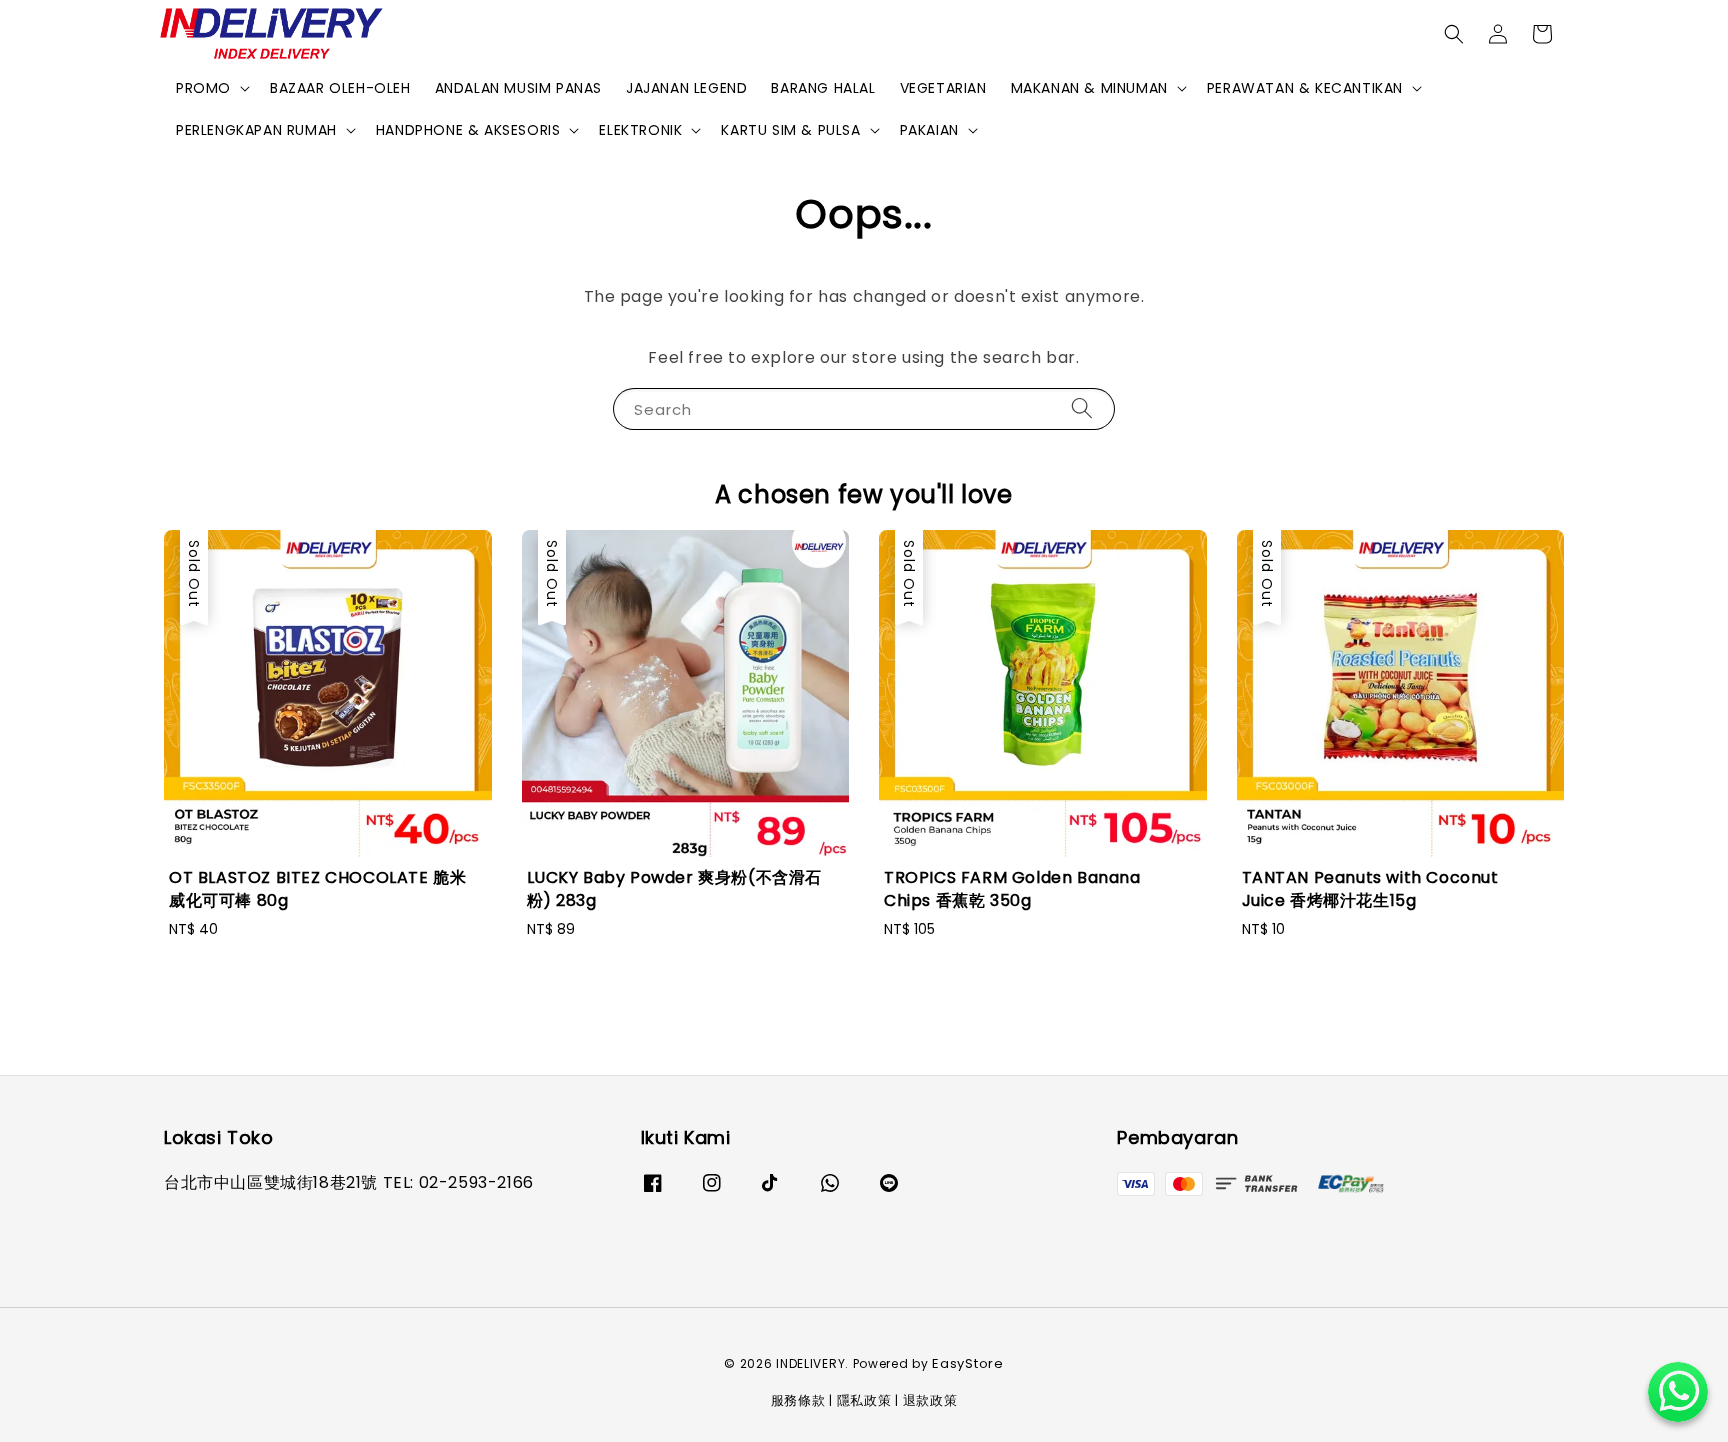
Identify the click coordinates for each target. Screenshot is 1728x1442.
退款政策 (930, 1400)
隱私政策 (864, 1400)
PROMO (203, 88)
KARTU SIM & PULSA (790, 130)
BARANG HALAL (823, 88)
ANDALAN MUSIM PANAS (518, 88)
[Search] (1082, 408)
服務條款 (798, 1400)
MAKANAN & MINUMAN (1089, 88)
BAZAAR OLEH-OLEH (340, 88)
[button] (1454, 34)
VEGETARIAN (943, 88)
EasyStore (967, 1363)
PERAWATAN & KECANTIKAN (1305, 88)
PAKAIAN (929, 130)
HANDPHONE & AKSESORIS (468, 130)
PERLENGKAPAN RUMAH (256, 130)
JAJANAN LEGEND (686, 88)
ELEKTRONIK (640, 130)
